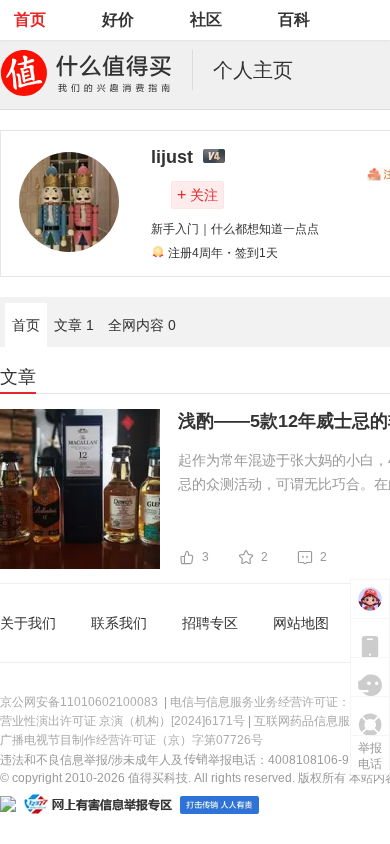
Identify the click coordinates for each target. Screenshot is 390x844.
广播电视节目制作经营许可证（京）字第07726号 (131, 740)
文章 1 (74, 325)
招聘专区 (210, 623)
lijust (172, 157)
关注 (197, 194)
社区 (206, 19)
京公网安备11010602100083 (79, 702)
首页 (30, 19)
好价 (118, 19)
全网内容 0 (142, 325)
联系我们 (119, 623)
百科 (294, 19)
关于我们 (28, 623)
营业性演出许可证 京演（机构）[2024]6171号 (122, 721)
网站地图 (301, 623)
